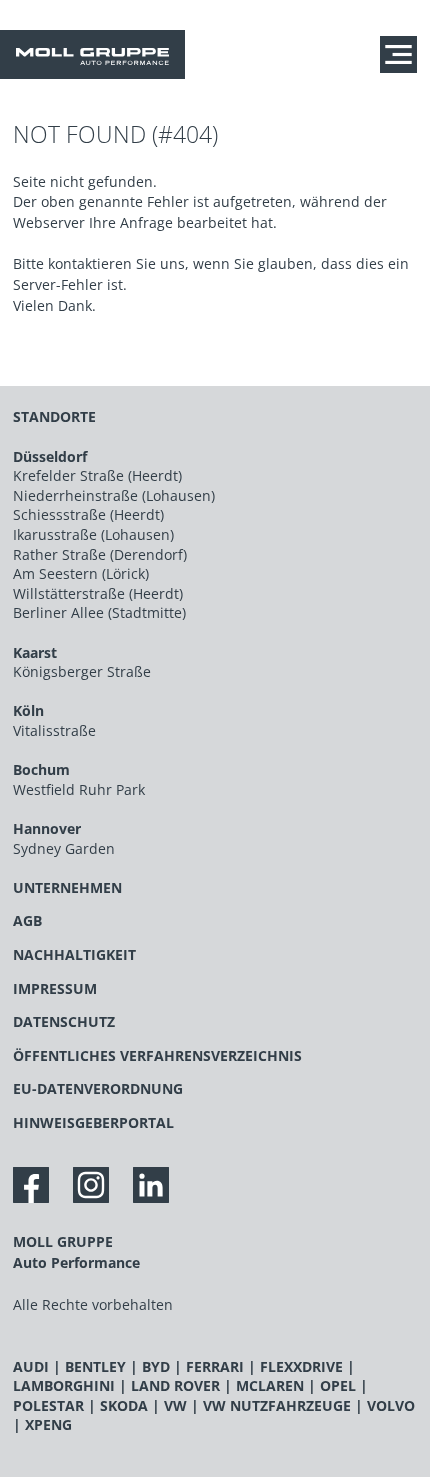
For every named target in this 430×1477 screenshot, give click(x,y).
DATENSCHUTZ (64, 1021)
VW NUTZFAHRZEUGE (277, 1405)
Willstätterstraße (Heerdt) (98, 593)
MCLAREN (270, 1385)
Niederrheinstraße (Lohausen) (114, 495)
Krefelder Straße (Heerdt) (97, 475)
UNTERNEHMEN (67, 887)
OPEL (338, 1385)
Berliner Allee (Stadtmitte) (99, 612)
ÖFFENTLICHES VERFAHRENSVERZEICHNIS (157, 1055)
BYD (156, 1366)
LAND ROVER (175, 1385)
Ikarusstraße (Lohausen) (93, 534)
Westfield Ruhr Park (79, 789)
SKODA (124, 1405)
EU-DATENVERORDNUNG (98, 1088)
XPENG (48, 1424)
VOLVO (391, 1405)
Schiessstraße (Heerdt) (88, 514)
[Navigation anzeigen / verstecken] (403, 54)
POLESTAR (48, 1405)
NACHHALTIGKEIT (74, 954)
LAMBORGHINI (64, 1385)
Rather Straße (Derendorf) (100, 554)
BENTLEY (95, 1366)
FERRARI (215, 1366)
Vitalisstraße (54, 730)
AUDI (31, 1366)
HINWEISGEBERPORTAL (93, 1122)
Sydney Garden (64, 848)
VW (175, 1405)
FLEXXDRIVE (301, 1366)
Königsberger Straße (82, 671)
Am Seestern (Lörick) (81, 573)
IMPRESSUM (55, 988)
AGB (27, 920)
